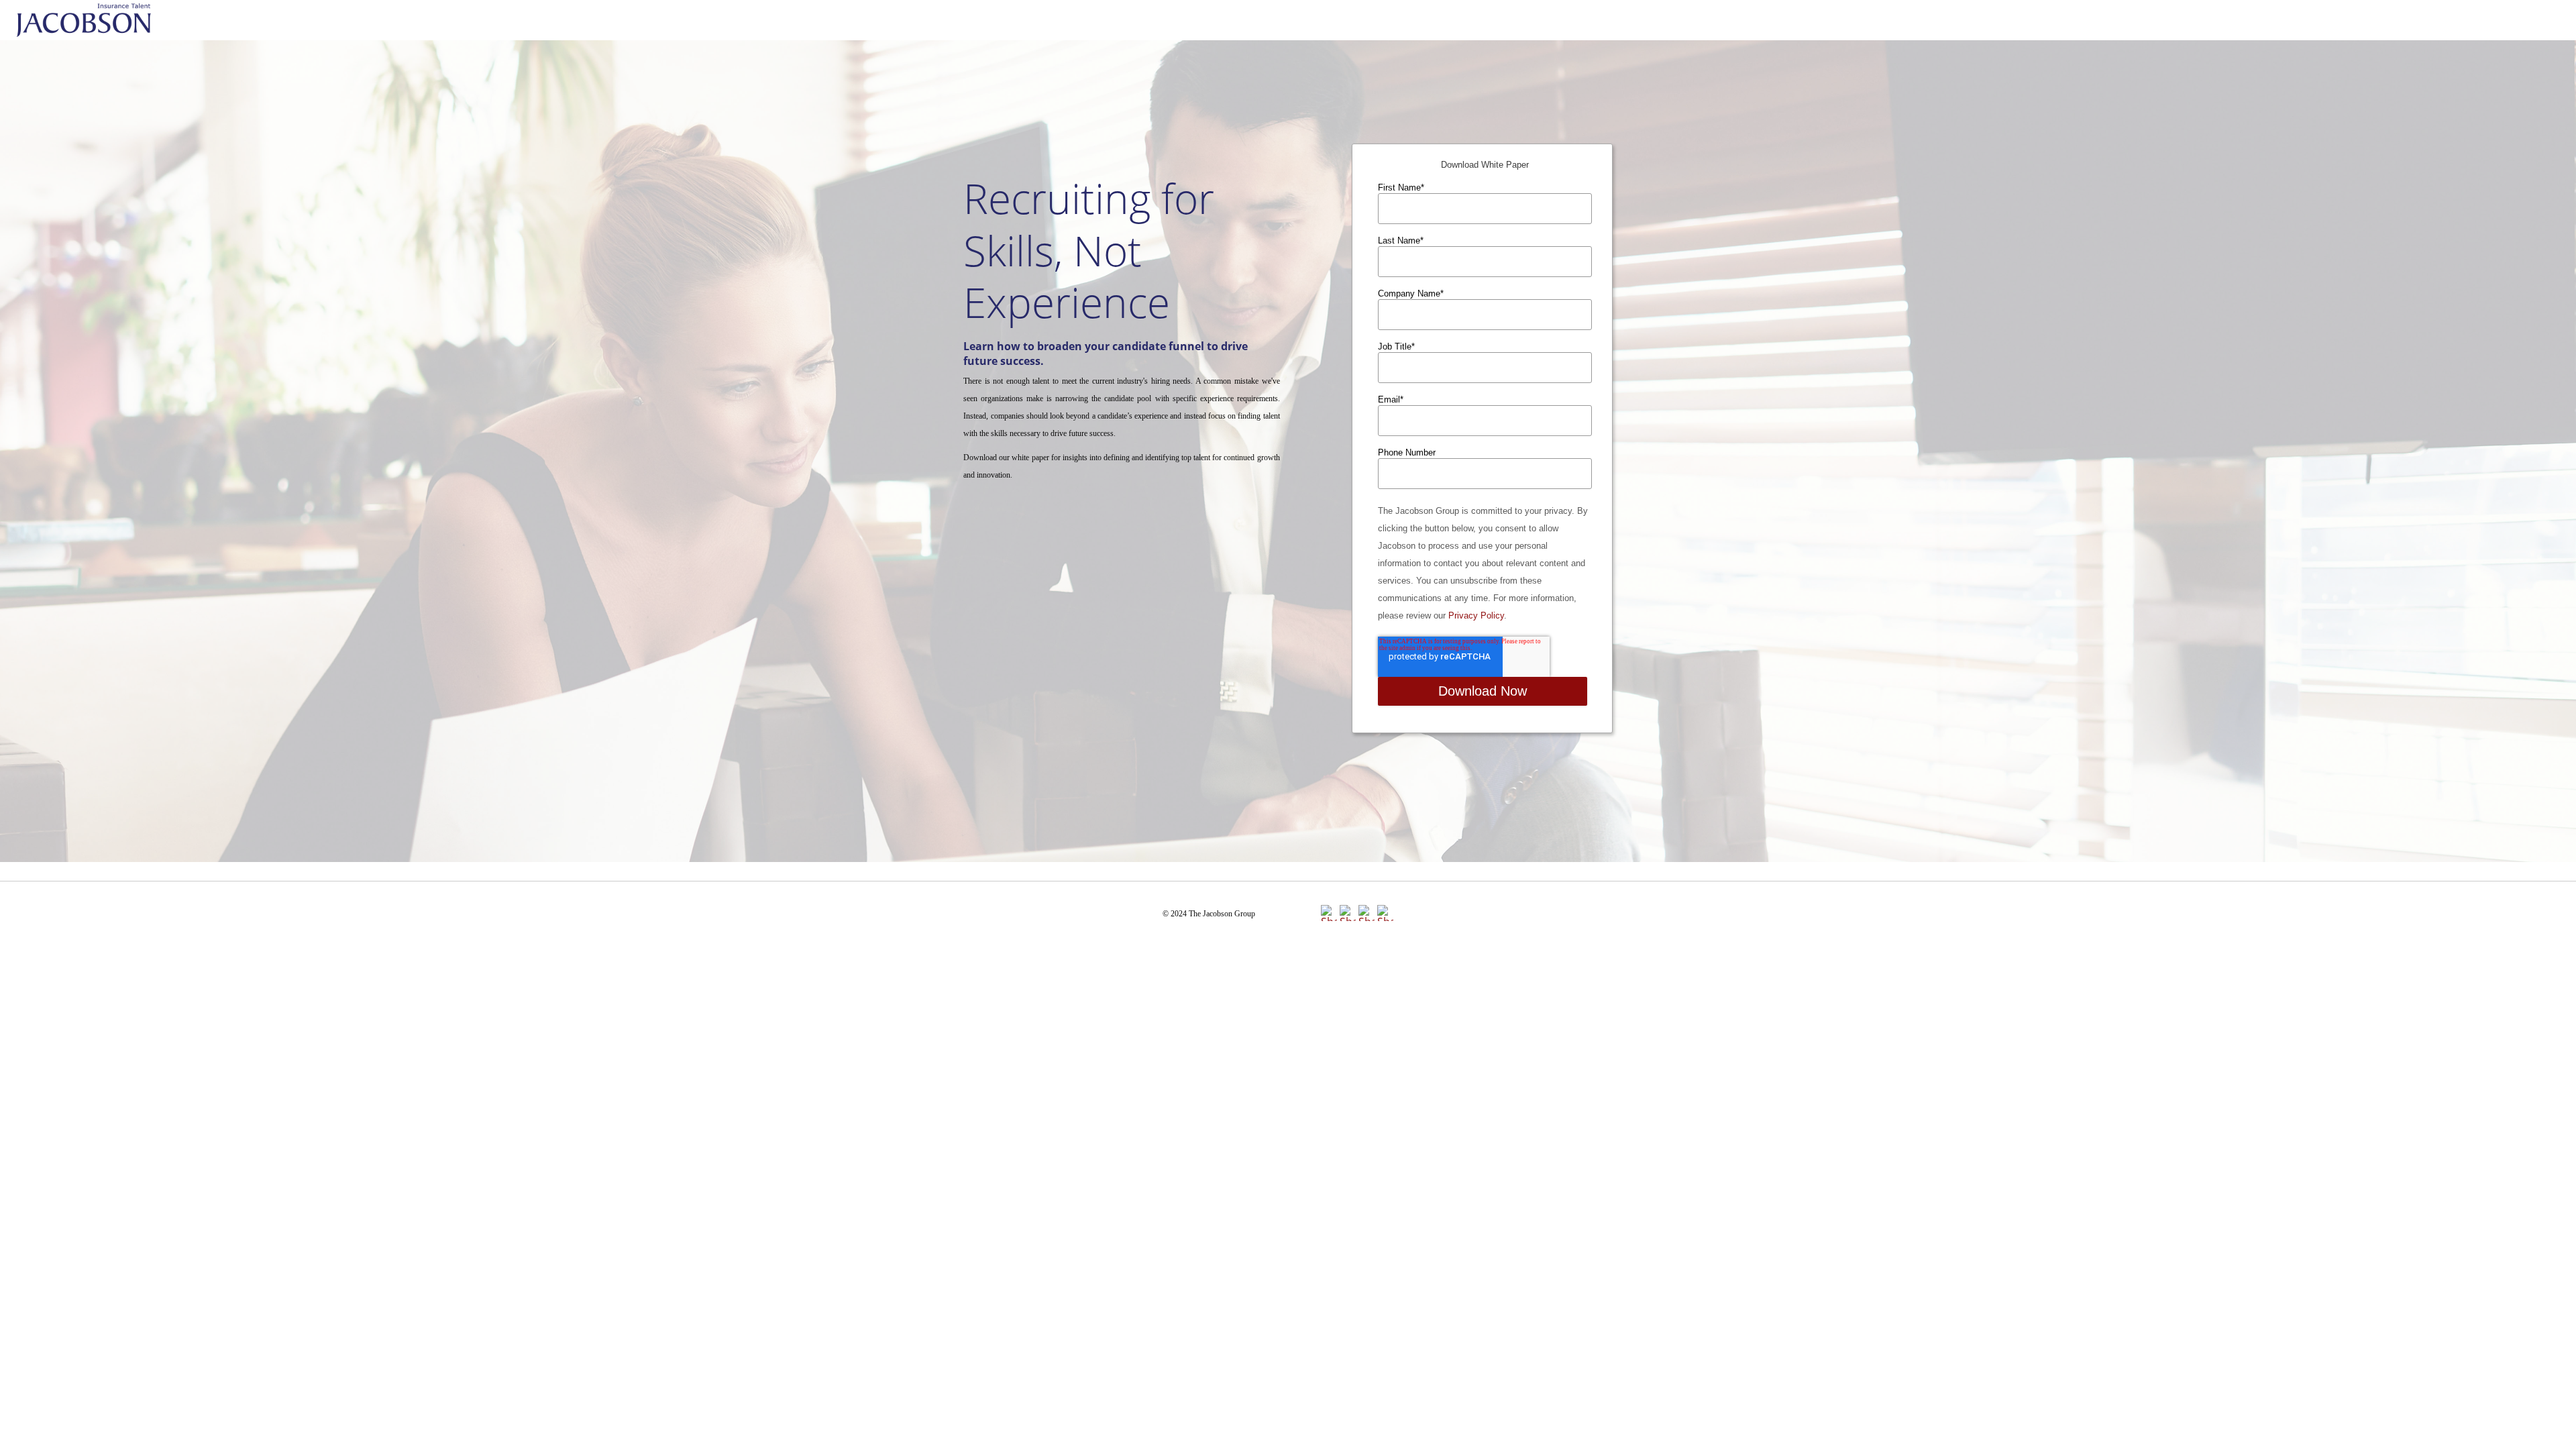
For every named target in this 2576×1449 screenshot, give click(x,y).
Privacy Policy (1476, 615)
